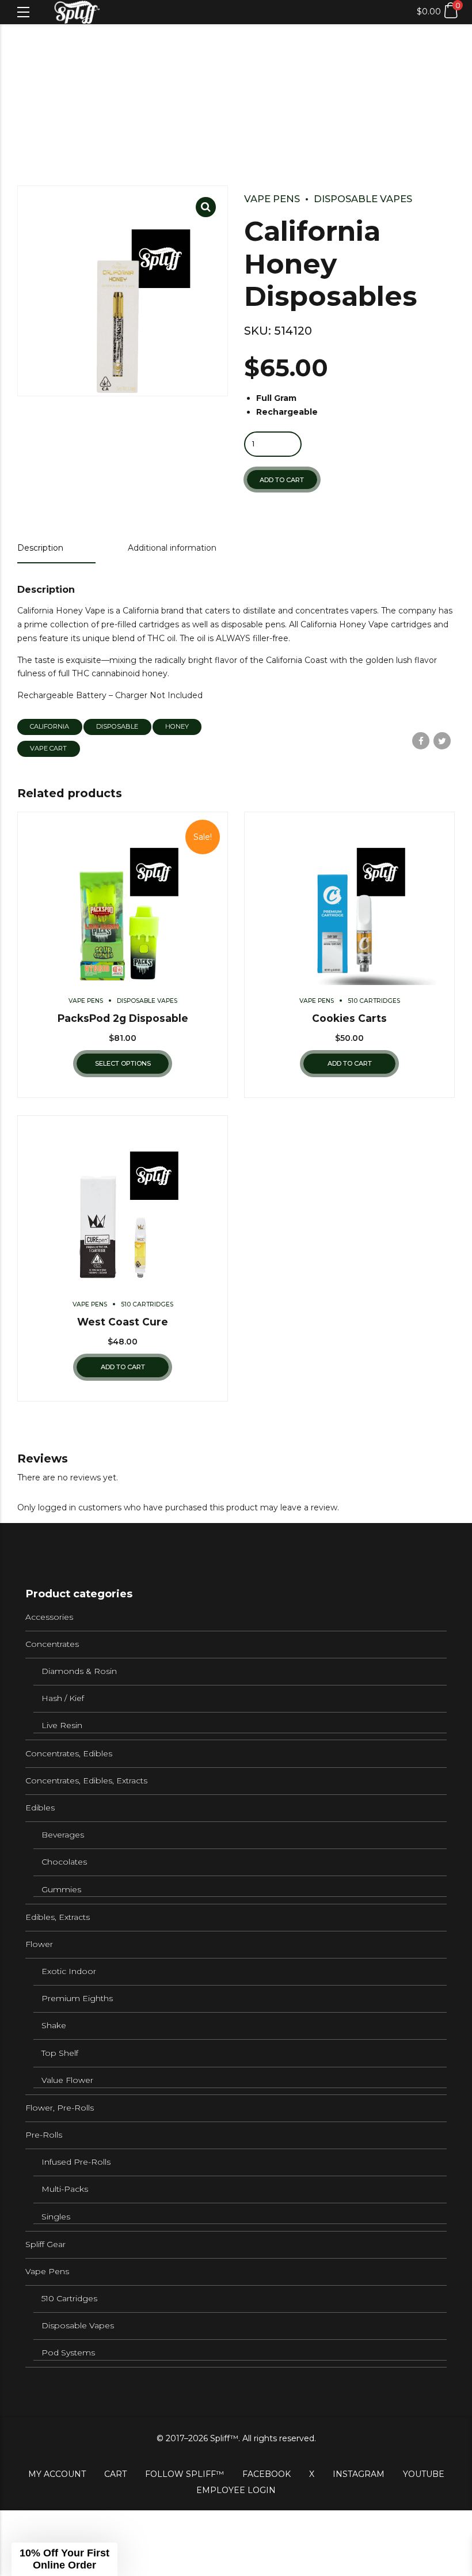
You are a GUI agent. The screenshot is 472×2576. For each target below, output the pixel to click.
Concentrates (52, 1644)
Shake (54, 2025)
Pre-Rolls (44, 2135)
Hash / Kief (63, 1698)
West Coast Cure (123, 1322)
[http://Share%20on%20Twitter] (442, 741)
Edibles (40, 1808)
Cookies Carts (349, 1018)
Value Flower (67, 2080)
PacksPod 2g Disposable (123, 1018)
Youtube (424, 2474)
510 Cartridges (374, 1001)
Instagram (359, 2474)
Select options (123, 1063)
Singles (56, 2217)
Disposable (117, 726)
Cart (115, 2474)
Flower (39, 1944)
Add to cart (282, 480)
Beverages (63, 1835)
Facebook (267, 2474)
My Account (57, 2474)
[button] (64, 2559)
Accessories (49, 1617)
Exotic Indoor (69, 1971)
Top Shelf (60, 2053)
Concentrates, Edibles (69, 1753)
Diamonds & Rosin (79, 1671)
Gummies (61, 1889)
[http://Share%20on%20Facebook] (421, 741)
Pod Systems (68, 2353)
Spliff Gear (45, 2244)
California (50, 726)
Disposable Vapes (363, 199)
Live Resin (62, 1725)
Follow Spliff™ (184, 2474)
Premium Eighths (77, 1998)
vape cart (48, 748)
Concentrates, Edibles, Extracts (86, 1781)
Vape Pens (272, 199)
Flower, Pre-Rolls (60, 2108)
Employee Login (236, 2490)
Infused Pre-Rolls (76, 2162)
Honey (177, 726)
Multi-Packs (65, 2189)
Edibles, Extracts (58, 1917)
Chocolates (64, 1862)
